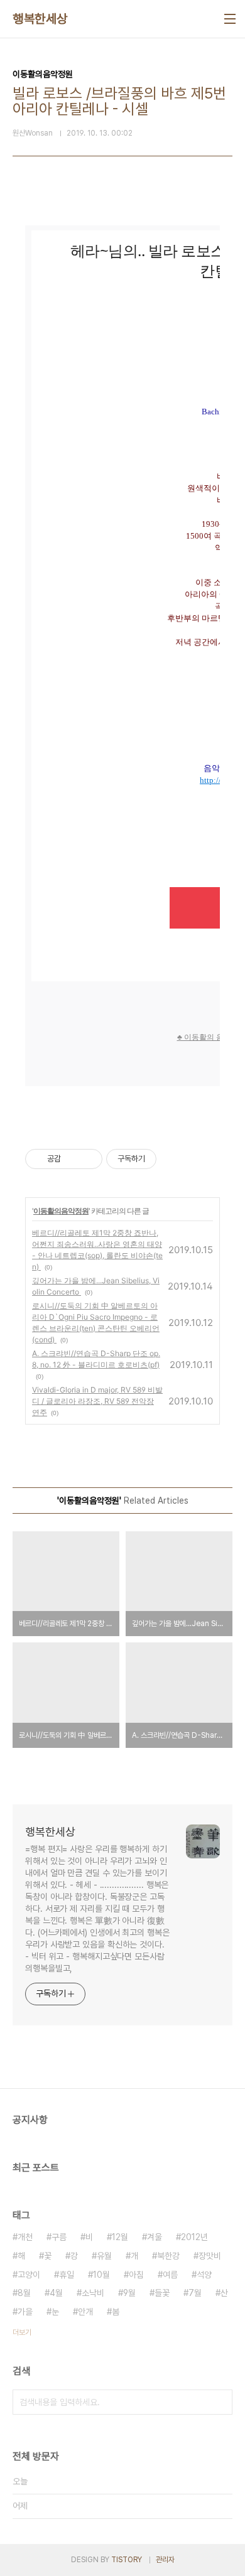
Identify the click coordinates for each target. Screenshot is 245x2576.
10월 (101, 2275)
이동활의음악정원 (61, 1211)
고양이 (29, 2275)
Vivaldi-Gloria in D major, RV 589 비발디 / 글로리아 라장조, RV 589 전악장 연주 (97, 1401)
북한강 (168, 2256)
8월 (24, 2293)
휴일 (67, 2275)
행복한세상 (40, 19)
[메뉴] (230, 19)
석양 (204, 2275)
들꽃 (162, 2293)
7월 (195, 2293)
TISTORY (127, 2560)
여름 (170, 2275)
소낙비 (93, 2293)
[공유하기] (73, 1159)
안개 (85, 2312)
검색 (220, 2402)
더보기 (22, 2332)
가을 (25, 2312)
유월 (104, 2256)
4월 (56, 2293)
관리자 (165, 2560)
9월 (129, 2293)
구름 (59, 2237)
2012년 (194, 2237)
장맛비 (210, 2256)
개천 (25, 2237)
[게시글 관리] (88, 1159)
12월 (120, 2237)
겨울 (155, 2237)
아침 (136, 2275)
